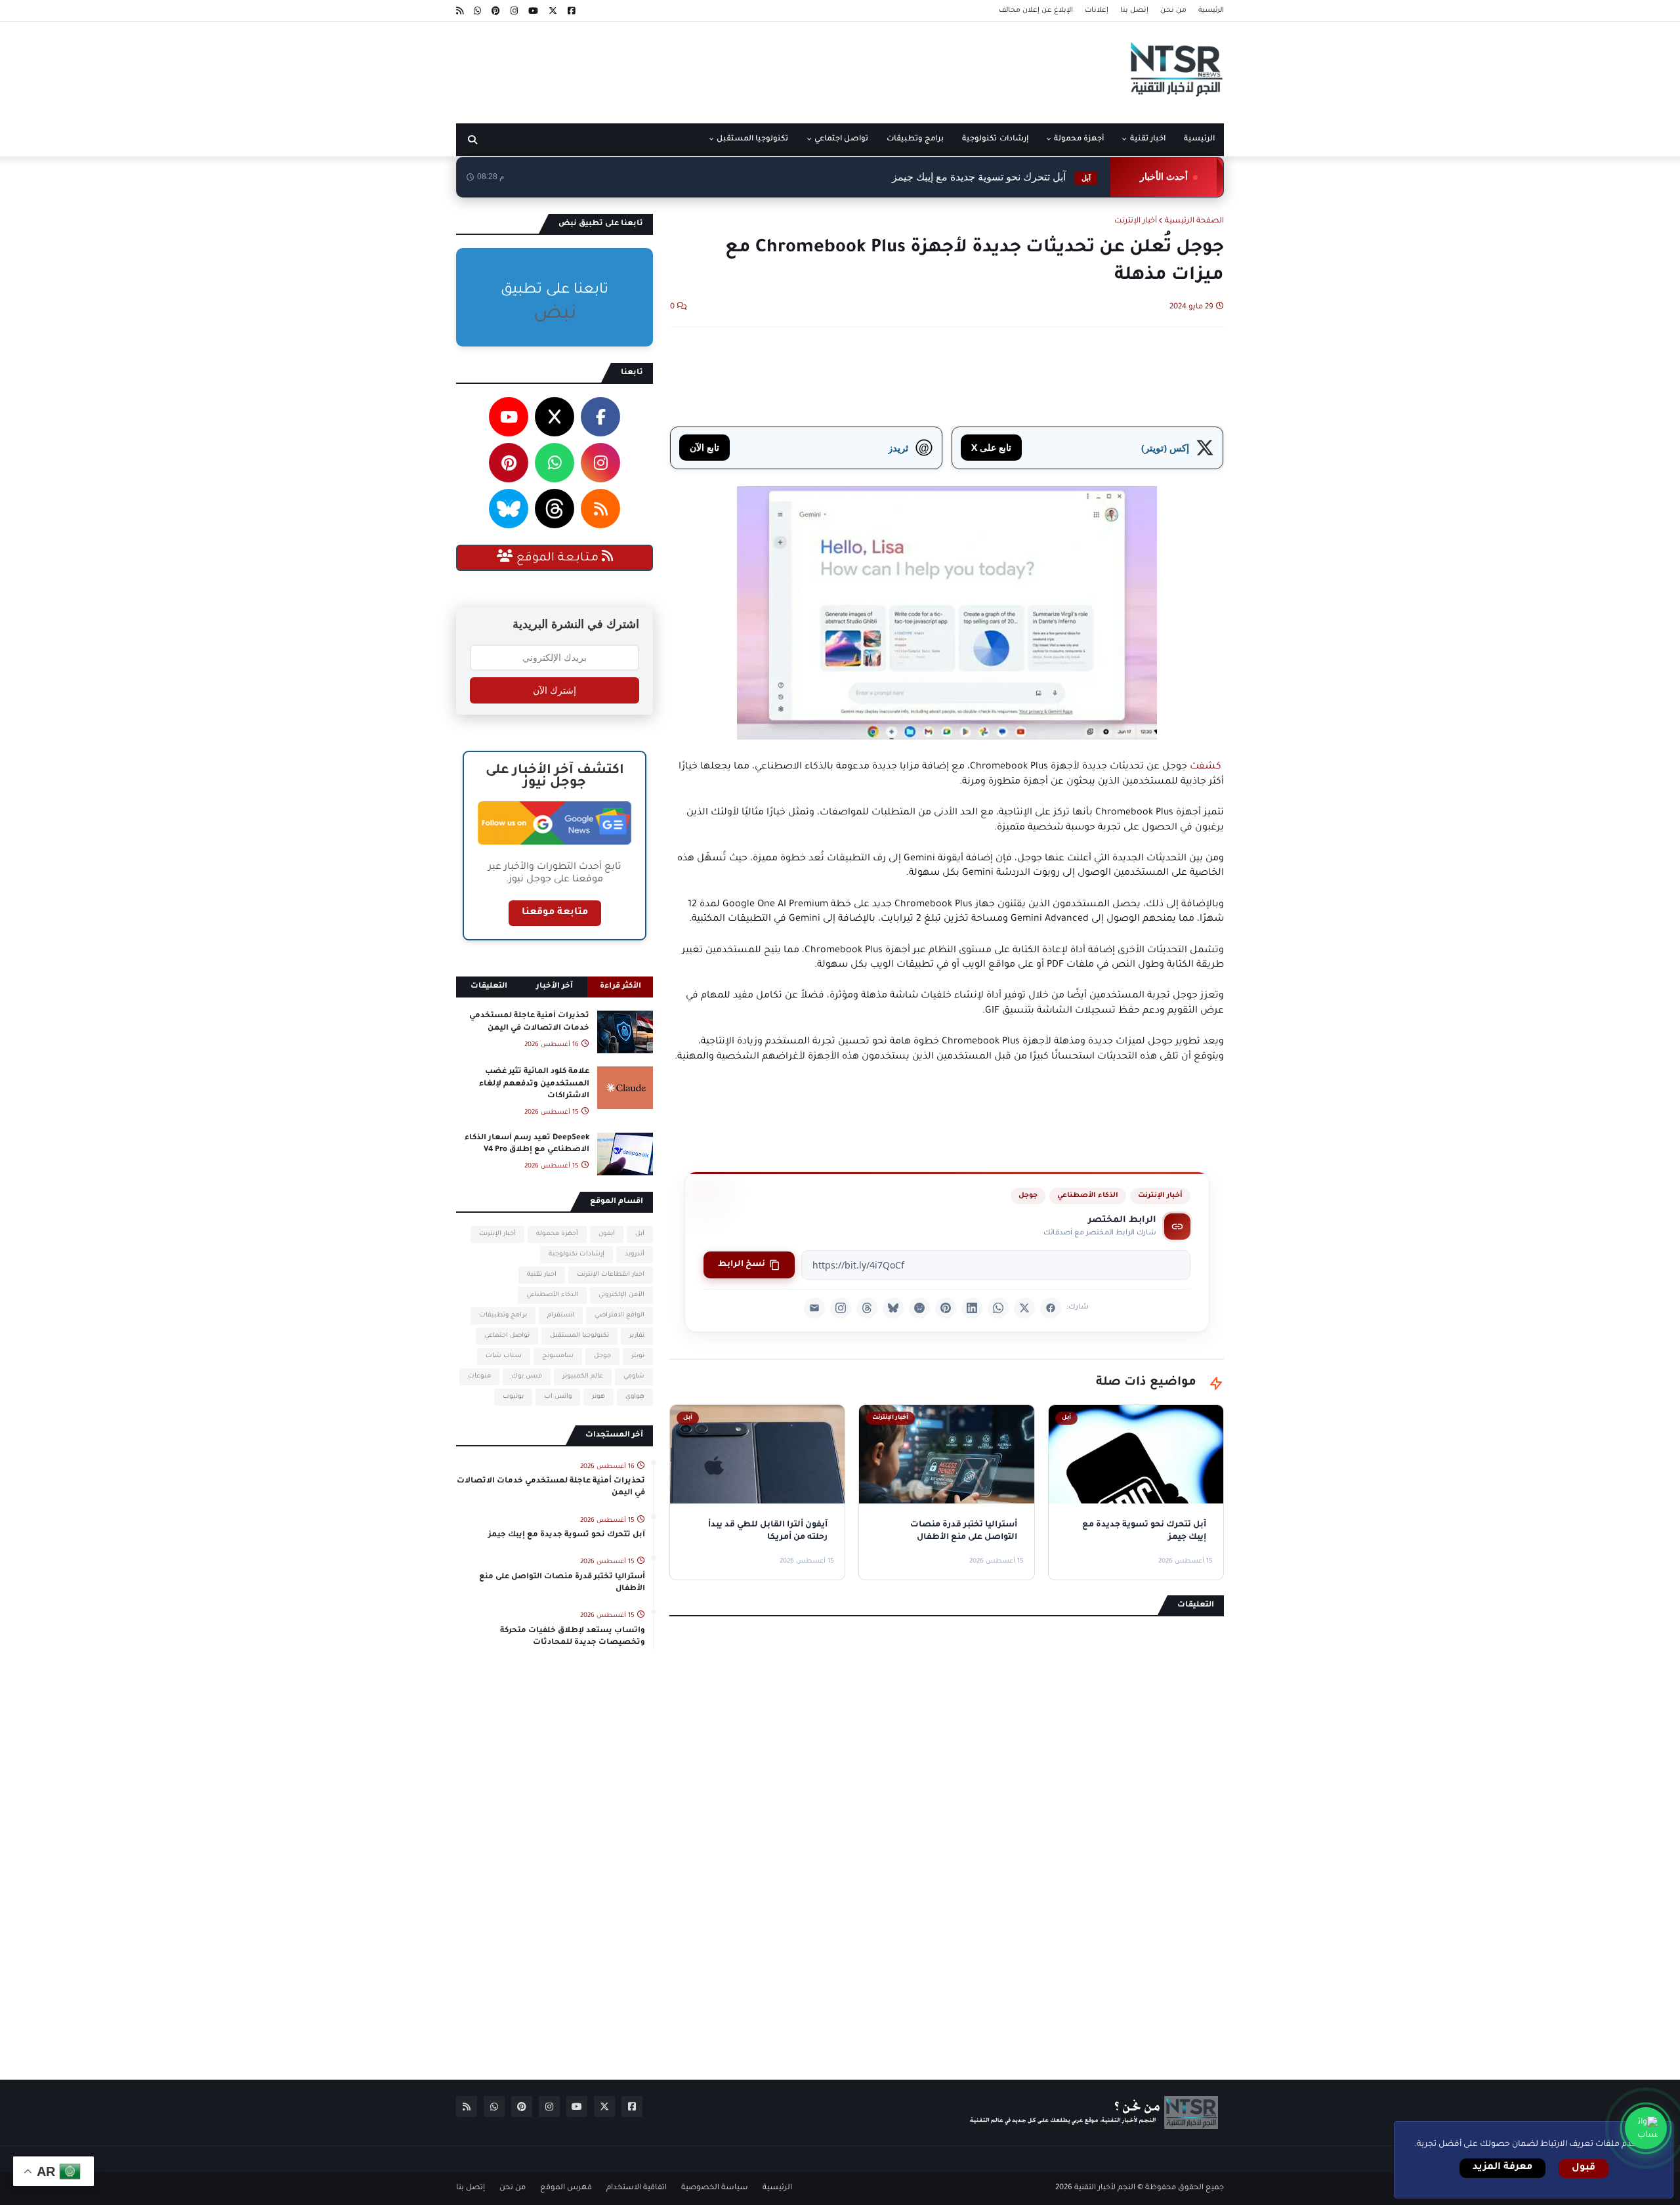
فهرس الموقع (566, 2188)
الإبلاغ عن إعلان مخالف (1036, 10)
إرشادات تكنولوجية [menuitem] (995, 139)
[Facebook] (1051, 1308)
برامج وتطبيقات (503, 1315)
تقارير (637, 1336)
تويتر (638, 1356)
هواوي (635, 1397)
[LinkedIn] (972, 1308)
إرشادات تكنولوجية (577, 1254)
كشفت (1206, 767)
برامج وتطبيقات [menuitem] (915, 139)
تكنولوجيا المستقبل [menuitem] (752, 139)
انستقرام (561, 1315)
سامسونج (558, 1356)
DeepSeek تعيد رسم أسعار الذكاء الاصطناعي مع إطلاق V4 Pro (527, 1144)
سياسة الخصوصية (715, 2188)
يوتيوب (513, 1397)
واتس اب (558, 1397)
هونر (598, 1397)
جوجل (1028, 1196)
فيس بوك (527, 1376)
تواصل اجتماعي (507, 1336)
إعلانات (1097, 10)
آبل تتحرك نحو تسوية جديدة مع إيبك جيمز (991, 177)
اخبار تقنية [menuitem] (1148, 139)
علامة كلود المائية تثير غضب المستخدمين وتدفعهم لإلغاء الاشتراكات (534, 1084)
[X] (1024, 1308)
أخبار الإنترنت (1136, 221)
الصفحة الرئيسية (1194, 221)
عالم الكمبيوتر (583, 1376)
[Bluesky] (893, 1308)
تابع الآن (704, 447)
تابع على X (991, 447)
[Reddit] (919, 1308)
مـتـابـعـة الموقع (557, 558)
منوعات (479, 1376)
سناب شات (504, 1356)
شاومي (634, 1376)
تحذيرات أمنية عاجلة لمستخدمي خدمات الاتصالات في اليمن (529, 1022)
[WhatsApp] (998, 1308)
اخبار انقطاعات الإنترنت (611, 1275)
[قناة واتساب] (1646, 2128)
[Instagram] (841, 1308)
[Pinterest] (946, 1308)
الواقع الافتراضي (619, 1315)
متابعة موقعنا (555, 913)
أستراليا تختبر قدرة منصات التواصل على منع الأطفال (562, 1583)
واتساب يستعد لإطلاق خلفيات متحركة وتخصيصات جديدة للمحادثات (573, 1637)
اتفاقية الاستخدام (637, 2188)
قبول (1584, 2168)
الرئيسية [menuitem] (1199, 139)
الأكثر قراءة (620, 987)
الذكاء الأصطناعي (1088, 1196)
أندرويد (635, 1254)
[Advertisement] (695, 68)
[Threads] (867, 1308)
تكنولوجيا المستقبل (579, 1336)
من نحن (1173, 10)
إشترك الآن (555, 690)
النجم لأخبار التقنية (1105, 2188)
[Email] (814, 1308)
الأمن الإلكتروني (621, 1295)
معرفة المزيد (1502, 2168)
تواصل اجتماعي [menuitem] (841, 139)
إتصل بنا (1134, 10)
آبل (640, 1234)
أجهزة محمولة (557, 1234)
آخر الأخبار (555, 987)
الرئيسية (1211, 10)
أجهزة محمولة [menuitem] (1079, 139)
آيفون (607, 1234)
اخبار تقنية (542, 1275)
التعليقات (489, 987)
